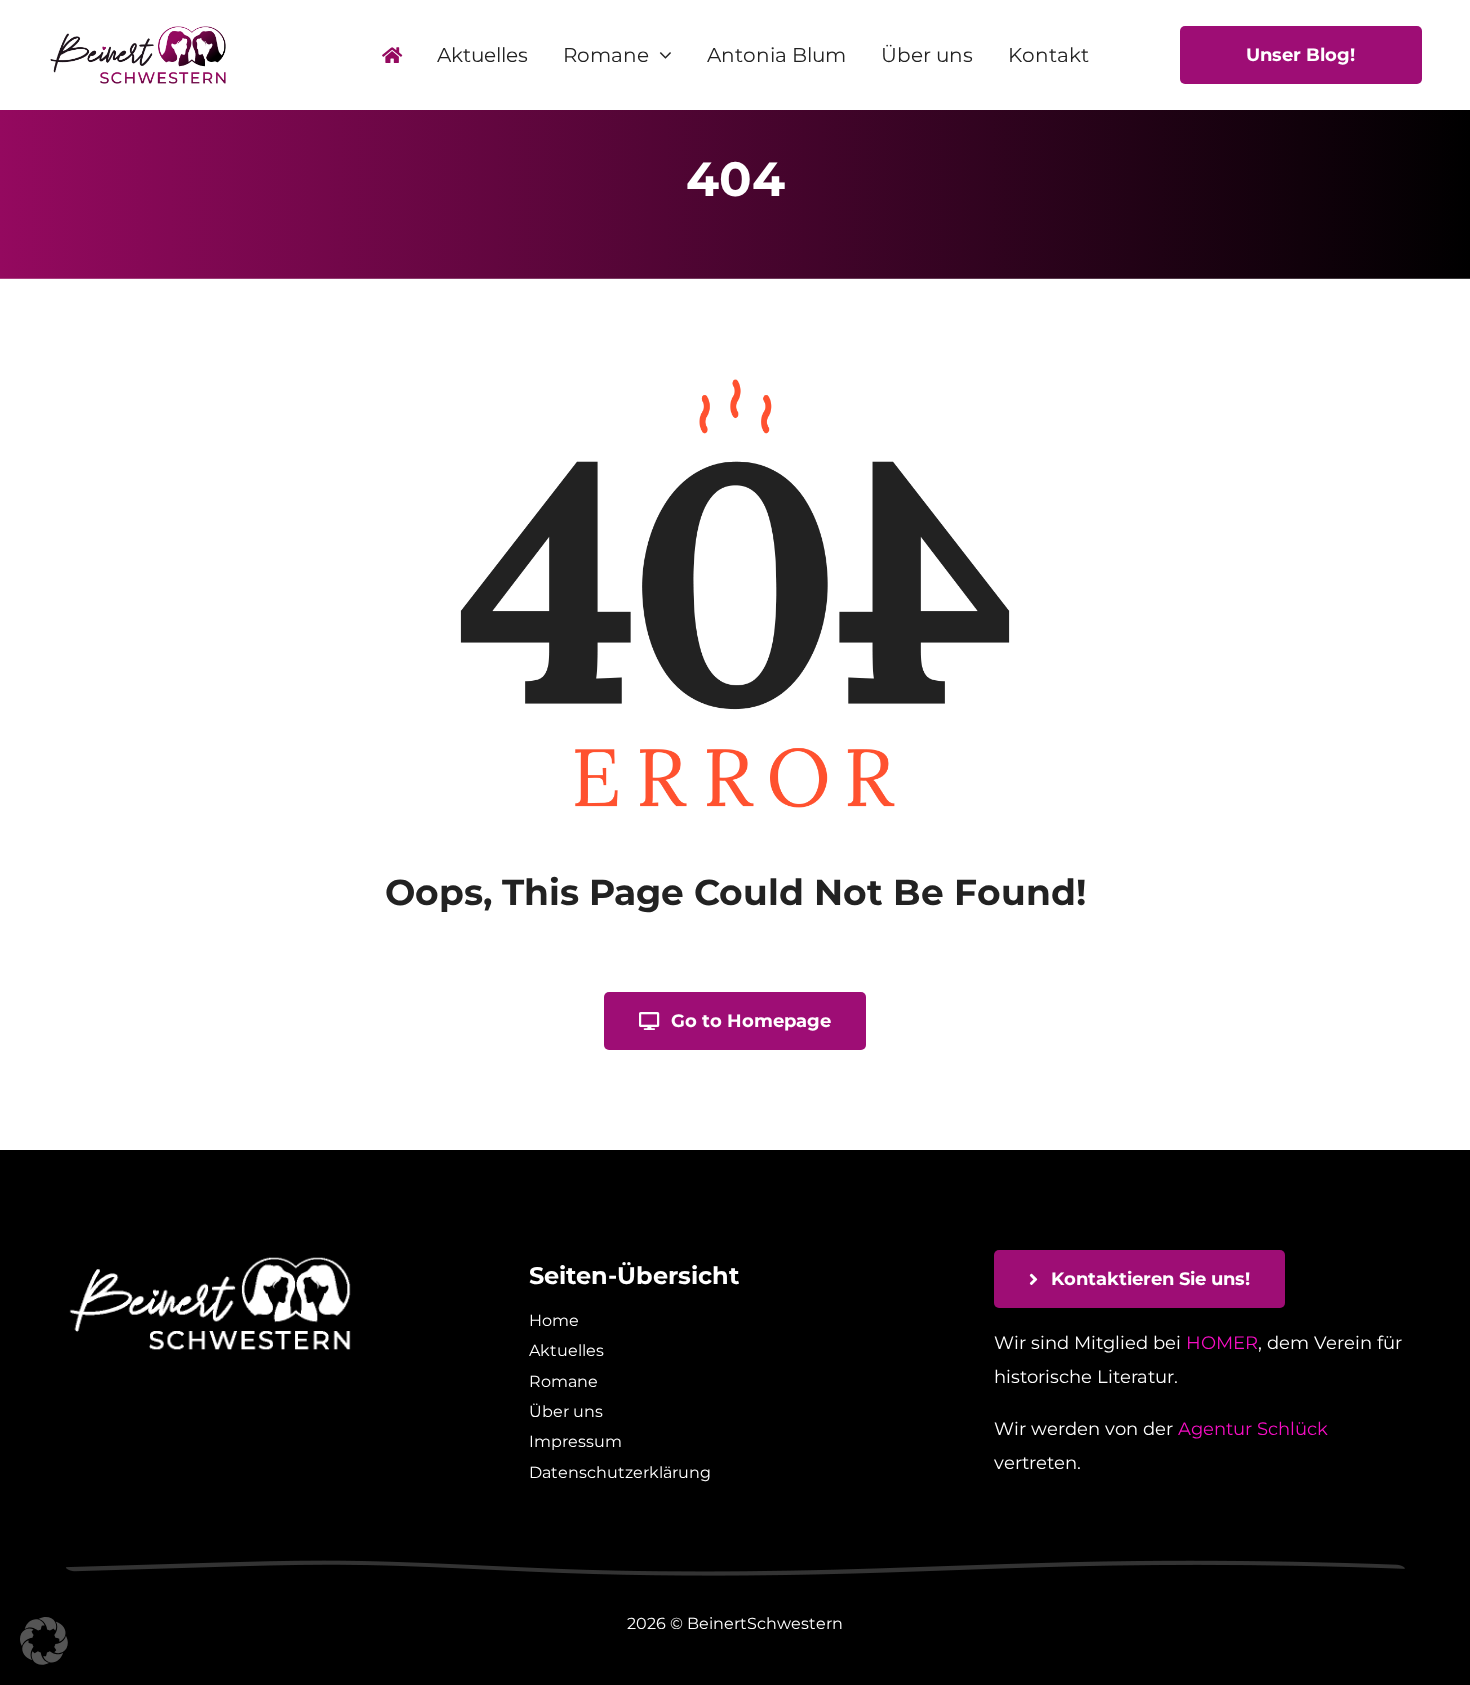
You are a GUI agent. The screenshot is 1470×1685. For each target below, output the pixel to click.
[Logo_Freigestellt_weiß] (210, 1259)
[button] (44, 1641)
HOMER (1222, 1343)
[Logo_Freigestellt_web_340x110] (138, 33)
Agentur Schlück (1253, 1429)
